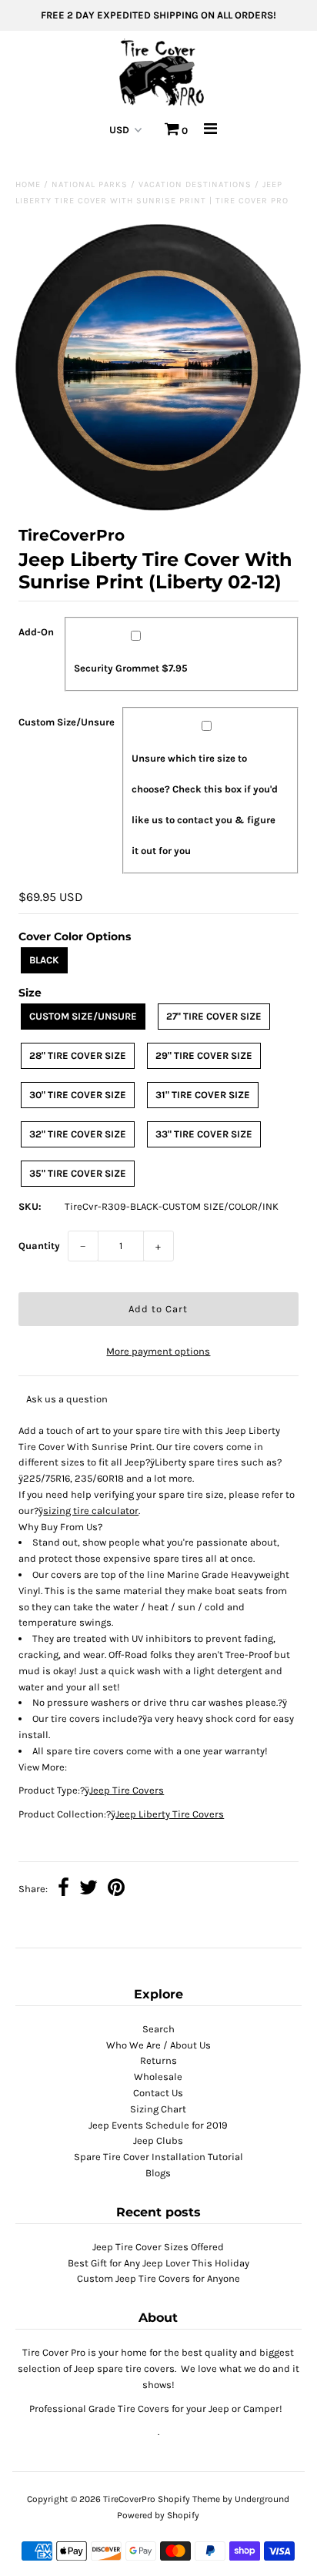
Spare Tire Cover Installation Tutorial (158, 2157)
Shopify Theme (189, 2499)
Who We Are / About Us (158, 2045)
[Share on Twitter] (88, 1889)
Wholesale (158, 2077)
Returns (158, 2060)
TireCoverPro (130, 2499)
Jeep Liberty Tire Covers (170, 1814)
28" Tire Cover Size (78, 1055)
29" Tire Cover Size (204, 1055)
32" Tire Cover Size (78, 1134)
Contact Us (158, 2093)
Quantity (39, 1246)
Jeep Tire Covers (127, 1790)
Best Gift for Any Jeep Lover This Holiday (158, 2263)
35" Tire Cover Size (78, 1173)
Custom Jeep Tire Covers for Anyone (158, 2278)
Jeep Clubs (158, 2141)
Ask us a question (67, 1399)
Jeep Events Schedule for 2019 (158, 2125)
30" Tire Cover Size (78, 1095)
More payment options (158, 1351)
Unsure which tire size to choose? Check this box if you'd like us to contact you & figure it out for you (205, 804)
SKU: (30, 1206)
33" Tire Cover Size (204, 1134)
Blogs (158, 2173)
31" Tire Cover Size (203, 1095)
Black (44, 960)
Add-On (36, 632)
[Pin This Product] (116, 1889)
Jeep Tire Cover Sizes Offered (158, 2247)
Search (158, 2029)
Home (28, 184)
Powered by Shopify (158, 2515)
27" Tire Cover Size (214, 1016)
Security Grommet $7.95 (131, 668)
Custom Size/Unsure (67, 722)
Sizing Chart (158, 2109)
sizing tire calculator (91, 1511)
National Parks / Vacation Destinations (152, 184)
